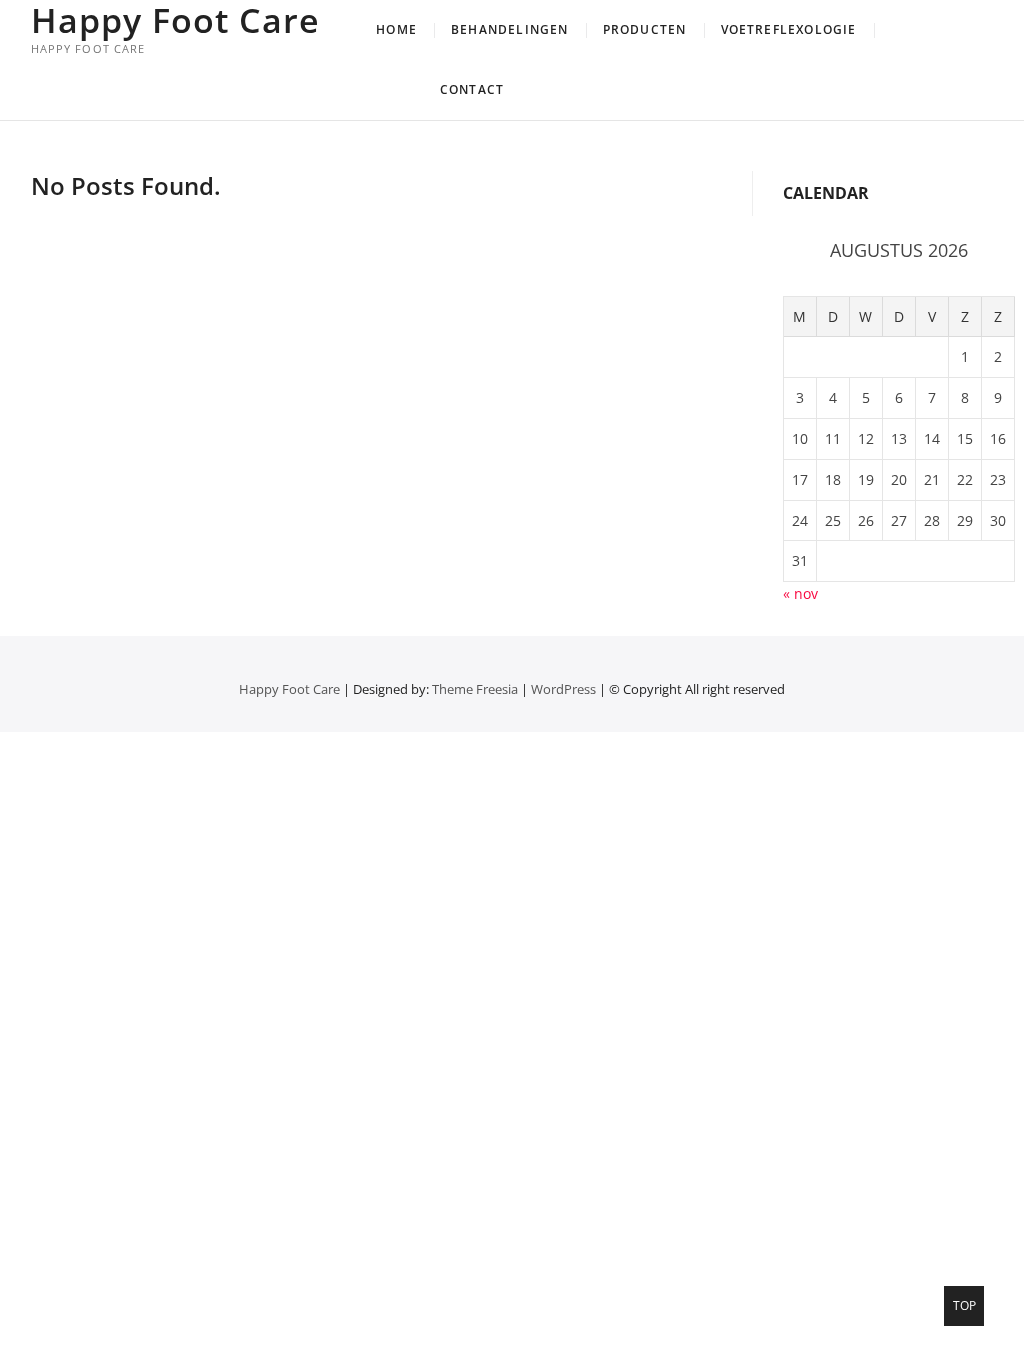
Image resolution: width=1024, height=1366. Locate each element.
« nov (800, 593)
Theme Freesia (475, 689)
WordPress (563, 689)
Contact (472, 89)
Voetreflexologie (789, 29)
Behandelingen (510, 29)
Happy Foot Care (175, 20)
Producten (645, 29)
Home (396, 29)
